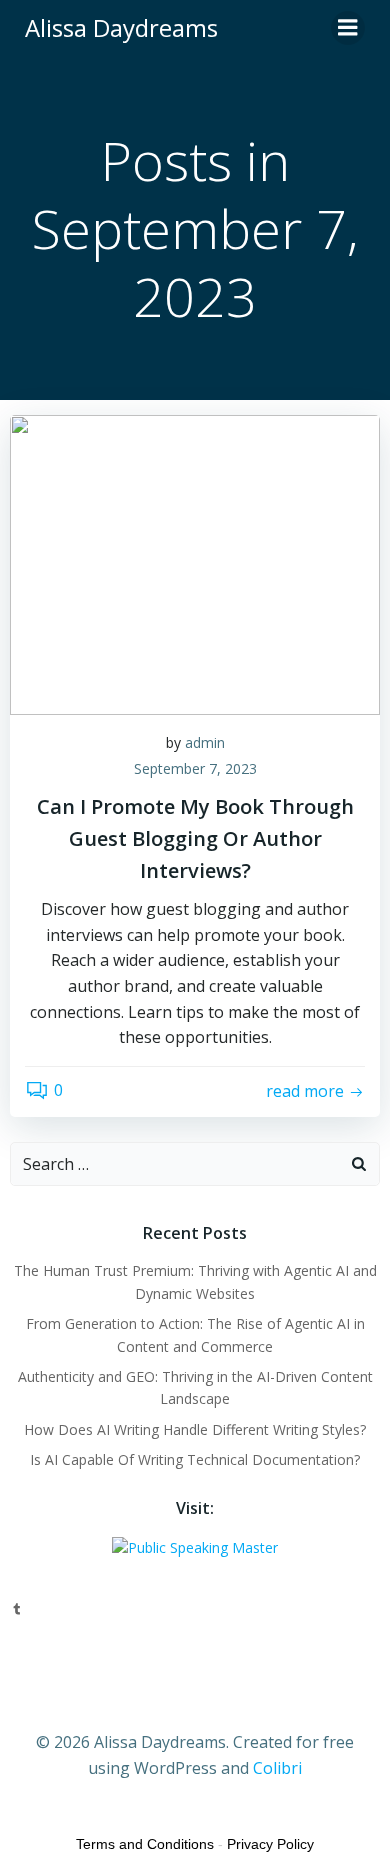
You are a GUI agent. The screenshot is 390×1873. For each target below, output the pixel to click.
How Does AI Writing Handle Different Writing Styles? (195, 1429)
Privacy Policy (270, 1844)
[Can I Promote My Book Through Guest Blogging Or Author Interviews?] (195, 563)
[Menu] (348, 28)
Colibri (277, 1768)
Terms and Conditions (145, 1844)
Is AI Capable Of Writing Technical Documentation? (195, 1459)
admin (205, 742)
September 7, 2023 (195, 768)
